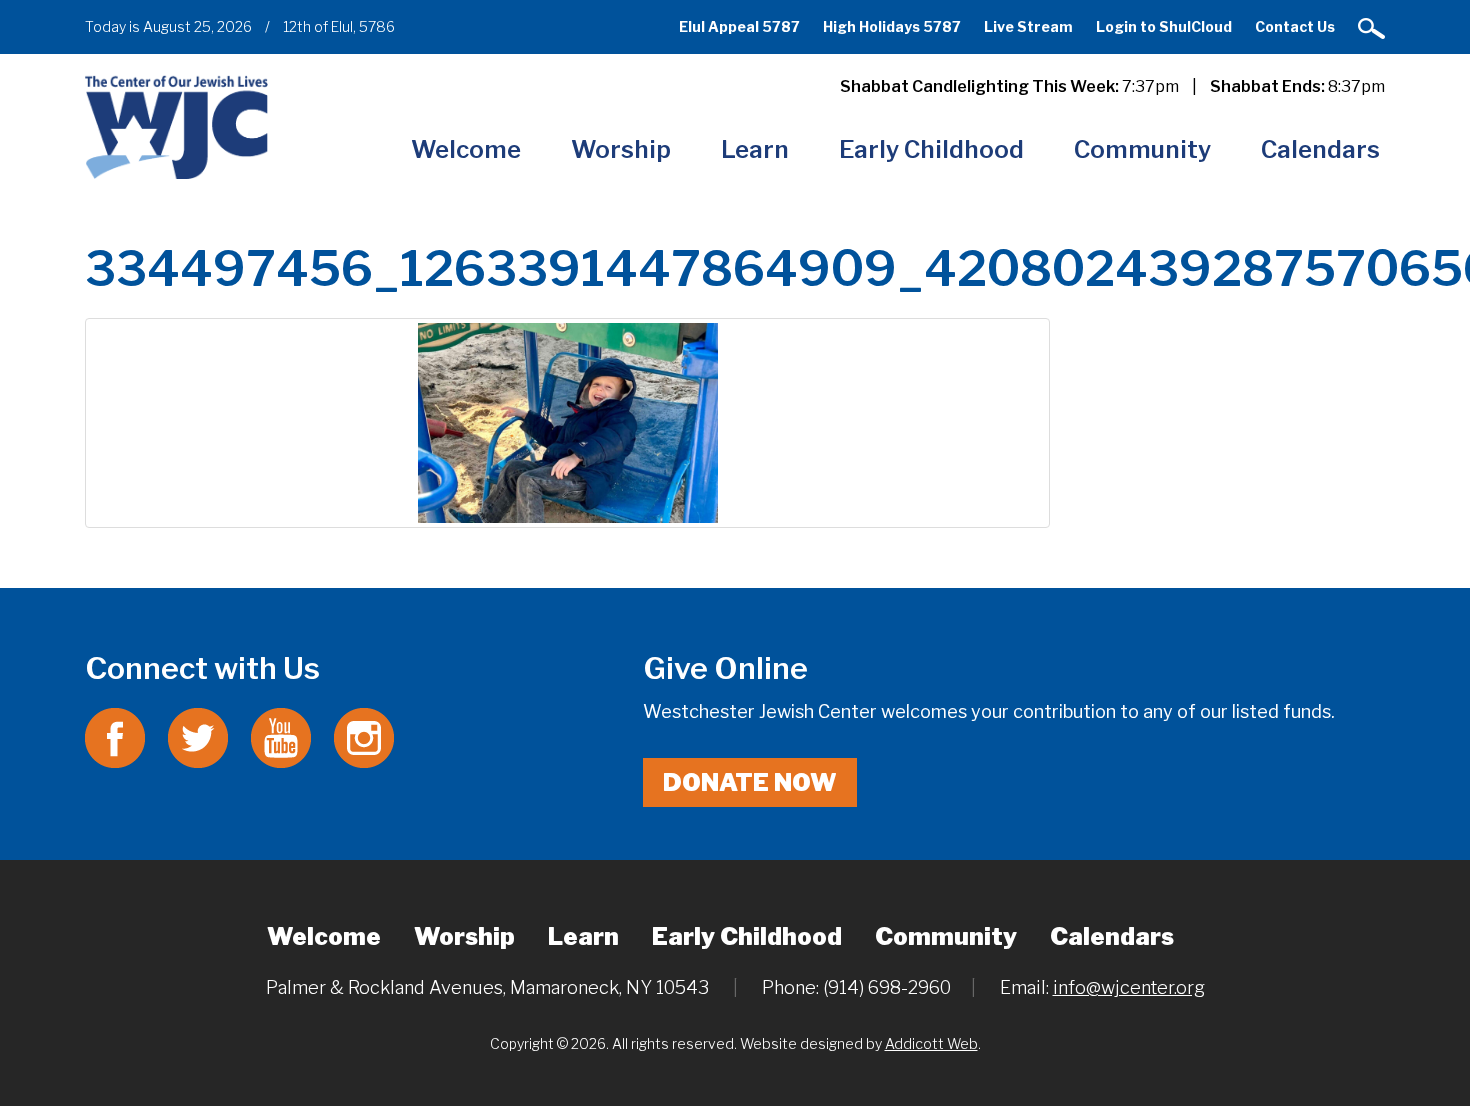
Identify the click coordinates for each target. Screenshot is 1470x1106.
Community (1142, 149)
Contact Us (1295, 26)
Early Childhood (931, 149)
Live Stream (1028, 26)
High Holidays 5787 (892, 26)
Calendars (1320, 149)
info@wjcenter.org (1129, 987)
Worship (621, 149)
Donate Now (750, 782)
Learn (755, 149)
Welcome (466, 149)
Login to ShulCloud (1164, 26)
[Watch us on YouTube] (281, 736)
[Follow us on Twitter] (198, 736)
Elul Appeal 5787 (739, 26)
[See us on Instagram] (364, 736)
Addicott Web (931, 1043)
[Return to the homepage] (176, 126)
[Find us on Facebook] (115, 736)
